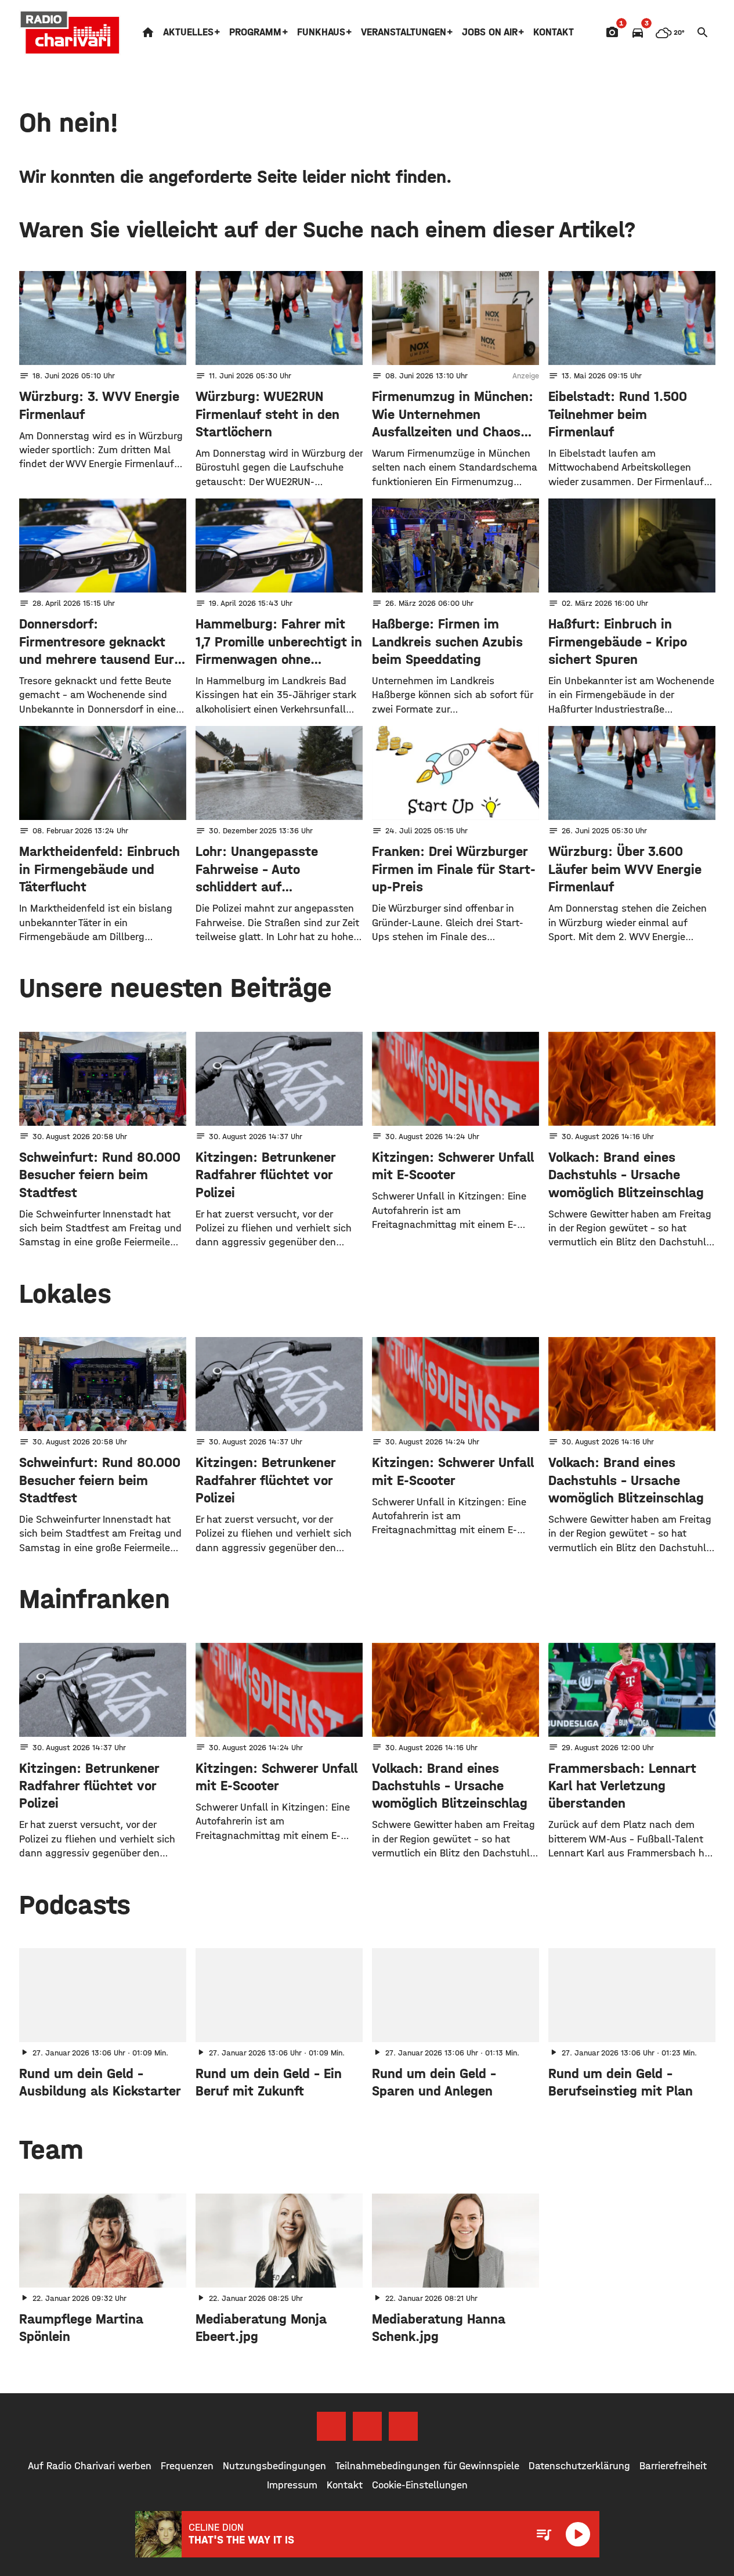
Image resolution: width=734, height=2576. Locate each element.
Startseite (148, 32)
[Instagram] (367, 2426)
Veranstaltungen (404, 32)
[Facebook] (331, 2426)
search (703, 32)
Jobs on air (490, 32)
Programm (255, 32)
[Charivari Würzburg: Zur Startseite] (70, 32)
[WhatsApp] (403, 2426)
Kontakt (554, 32)
